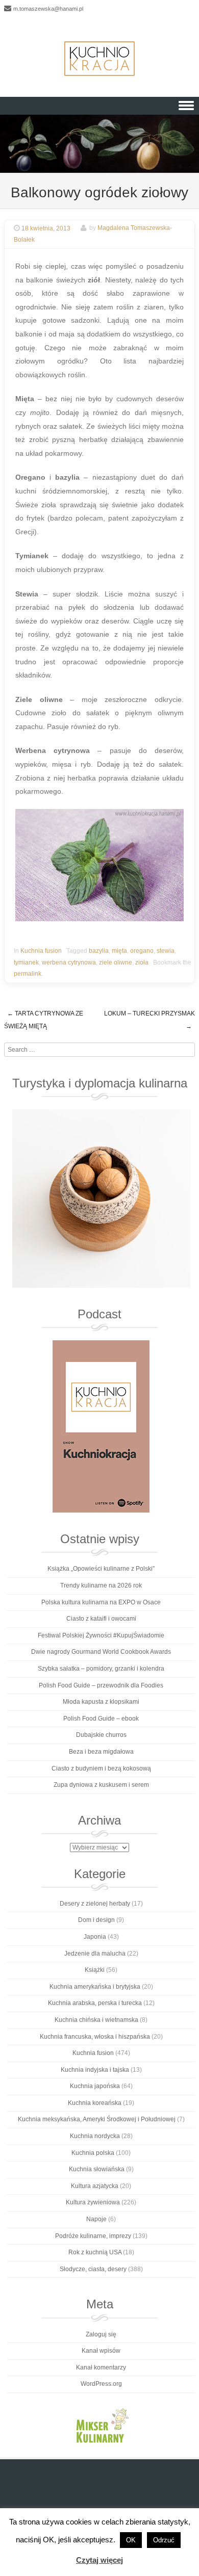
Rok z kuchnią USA (95, 2252)
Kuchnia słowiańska (97, 2169)
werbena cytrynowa (69, 962)
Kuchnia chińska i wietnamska (96, 2020)
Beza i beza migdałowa (101, 1752)
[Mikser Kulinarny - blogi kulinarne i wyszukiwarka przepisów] (101, 2425)
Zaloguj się (101, 2334)
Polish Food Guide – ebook (101, 1719)
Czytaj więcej (99, 2560)
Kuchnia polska (93, 2153)
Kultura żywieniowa (93, 2202)
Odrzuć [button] (164, 2540)
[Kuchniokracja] (99, 59)
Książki (95, 1970)
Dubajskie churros (101, 1735)
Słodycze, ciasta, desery (93, 2269)
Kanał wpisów (101, 2351)
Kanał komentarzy (101, 2367)
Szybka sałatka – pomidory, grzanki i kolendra (101, 1669)
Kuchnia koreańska (95, 2103)
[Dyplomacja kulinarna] (101, 1199)
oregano (142, 951)
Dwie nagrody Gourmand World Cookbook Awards (101, 1652)
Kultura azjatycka (95, 2186)
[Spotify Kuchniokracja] (101, 1426)
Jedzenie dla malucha (95, 1954)
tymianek (26, 962)
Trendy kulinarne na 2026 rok (101, 1585)
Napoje (96, 2219)
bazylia (99, 951)
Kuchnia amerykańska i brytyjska (95, 1987)
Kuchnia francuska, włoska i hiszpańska (95, 2037)
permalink (28, 974)
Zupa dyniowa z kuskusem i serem (101, 1785)
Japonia (95, 1937)
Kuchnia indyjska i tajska (95, 2070)
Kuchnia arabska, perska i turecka (95, 2003)
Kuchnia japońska (95, 2086)
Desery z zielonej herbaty (95, 1904)
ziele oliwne (116, 962)
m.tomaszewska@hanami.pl (48, 9)
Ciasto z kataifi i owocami (101, 1619)
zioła (142, 962)
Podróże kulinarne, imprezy (93, 2236)
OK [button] (131, 2540)
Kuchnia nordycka (95, 2136)
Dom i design (96, 1920)
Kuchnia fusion (41, 951)
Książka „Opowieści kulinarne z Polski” (101, 1569)
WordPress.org (101, 2384)
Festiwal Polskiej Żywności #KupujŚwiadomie (101, 1635)
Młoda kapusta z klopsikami (101, 1702)
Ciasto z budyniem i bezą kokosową (101, 1768)
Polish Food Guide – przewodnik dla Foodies (101, 1685)
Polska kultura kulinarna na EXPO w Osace (101, 1602)
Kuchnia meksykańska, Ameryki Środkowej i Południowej (97, 2119)
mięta (119, 951)
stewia (166, 951)
